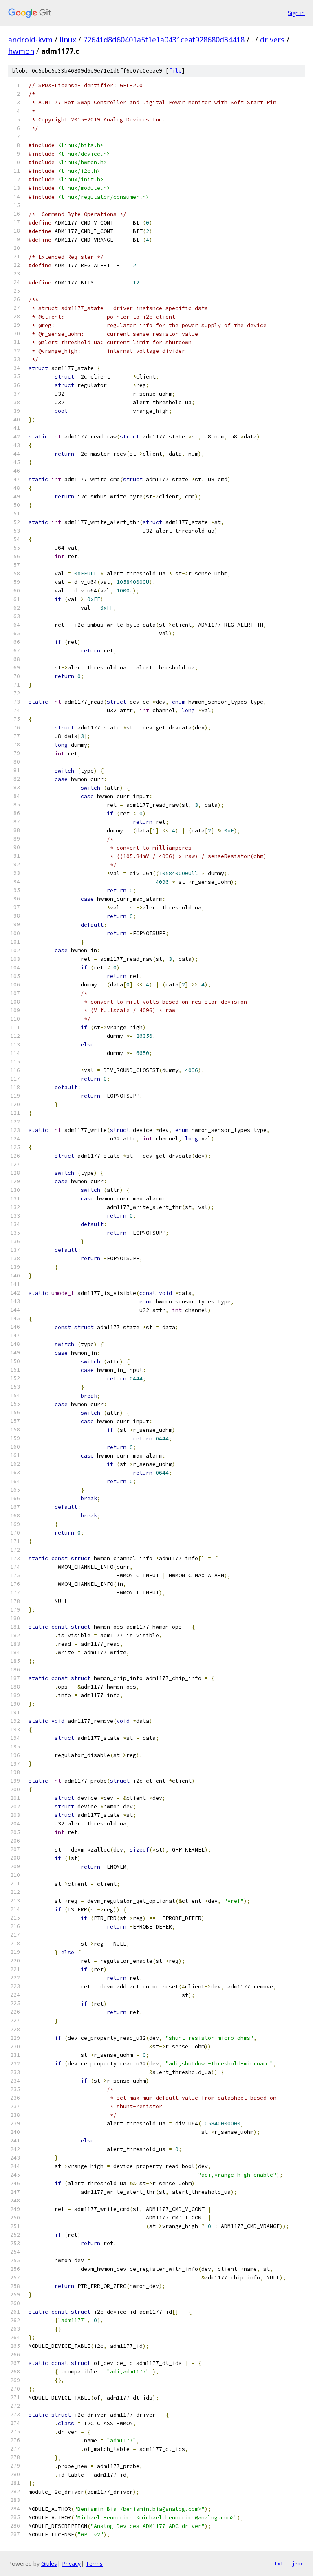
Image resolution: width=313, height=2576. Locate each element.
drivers (272, 40)
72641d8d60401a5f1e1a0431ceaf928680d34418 (164, 40)
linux (68, 40)
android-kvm (30, 40)
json (298, 2563)
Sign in (296, 13)
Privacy (71, 2564)
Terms (94, 2564)
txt (279, 2563)
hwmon (21, 51)
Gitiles (49, 2564)
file (175, 71)
